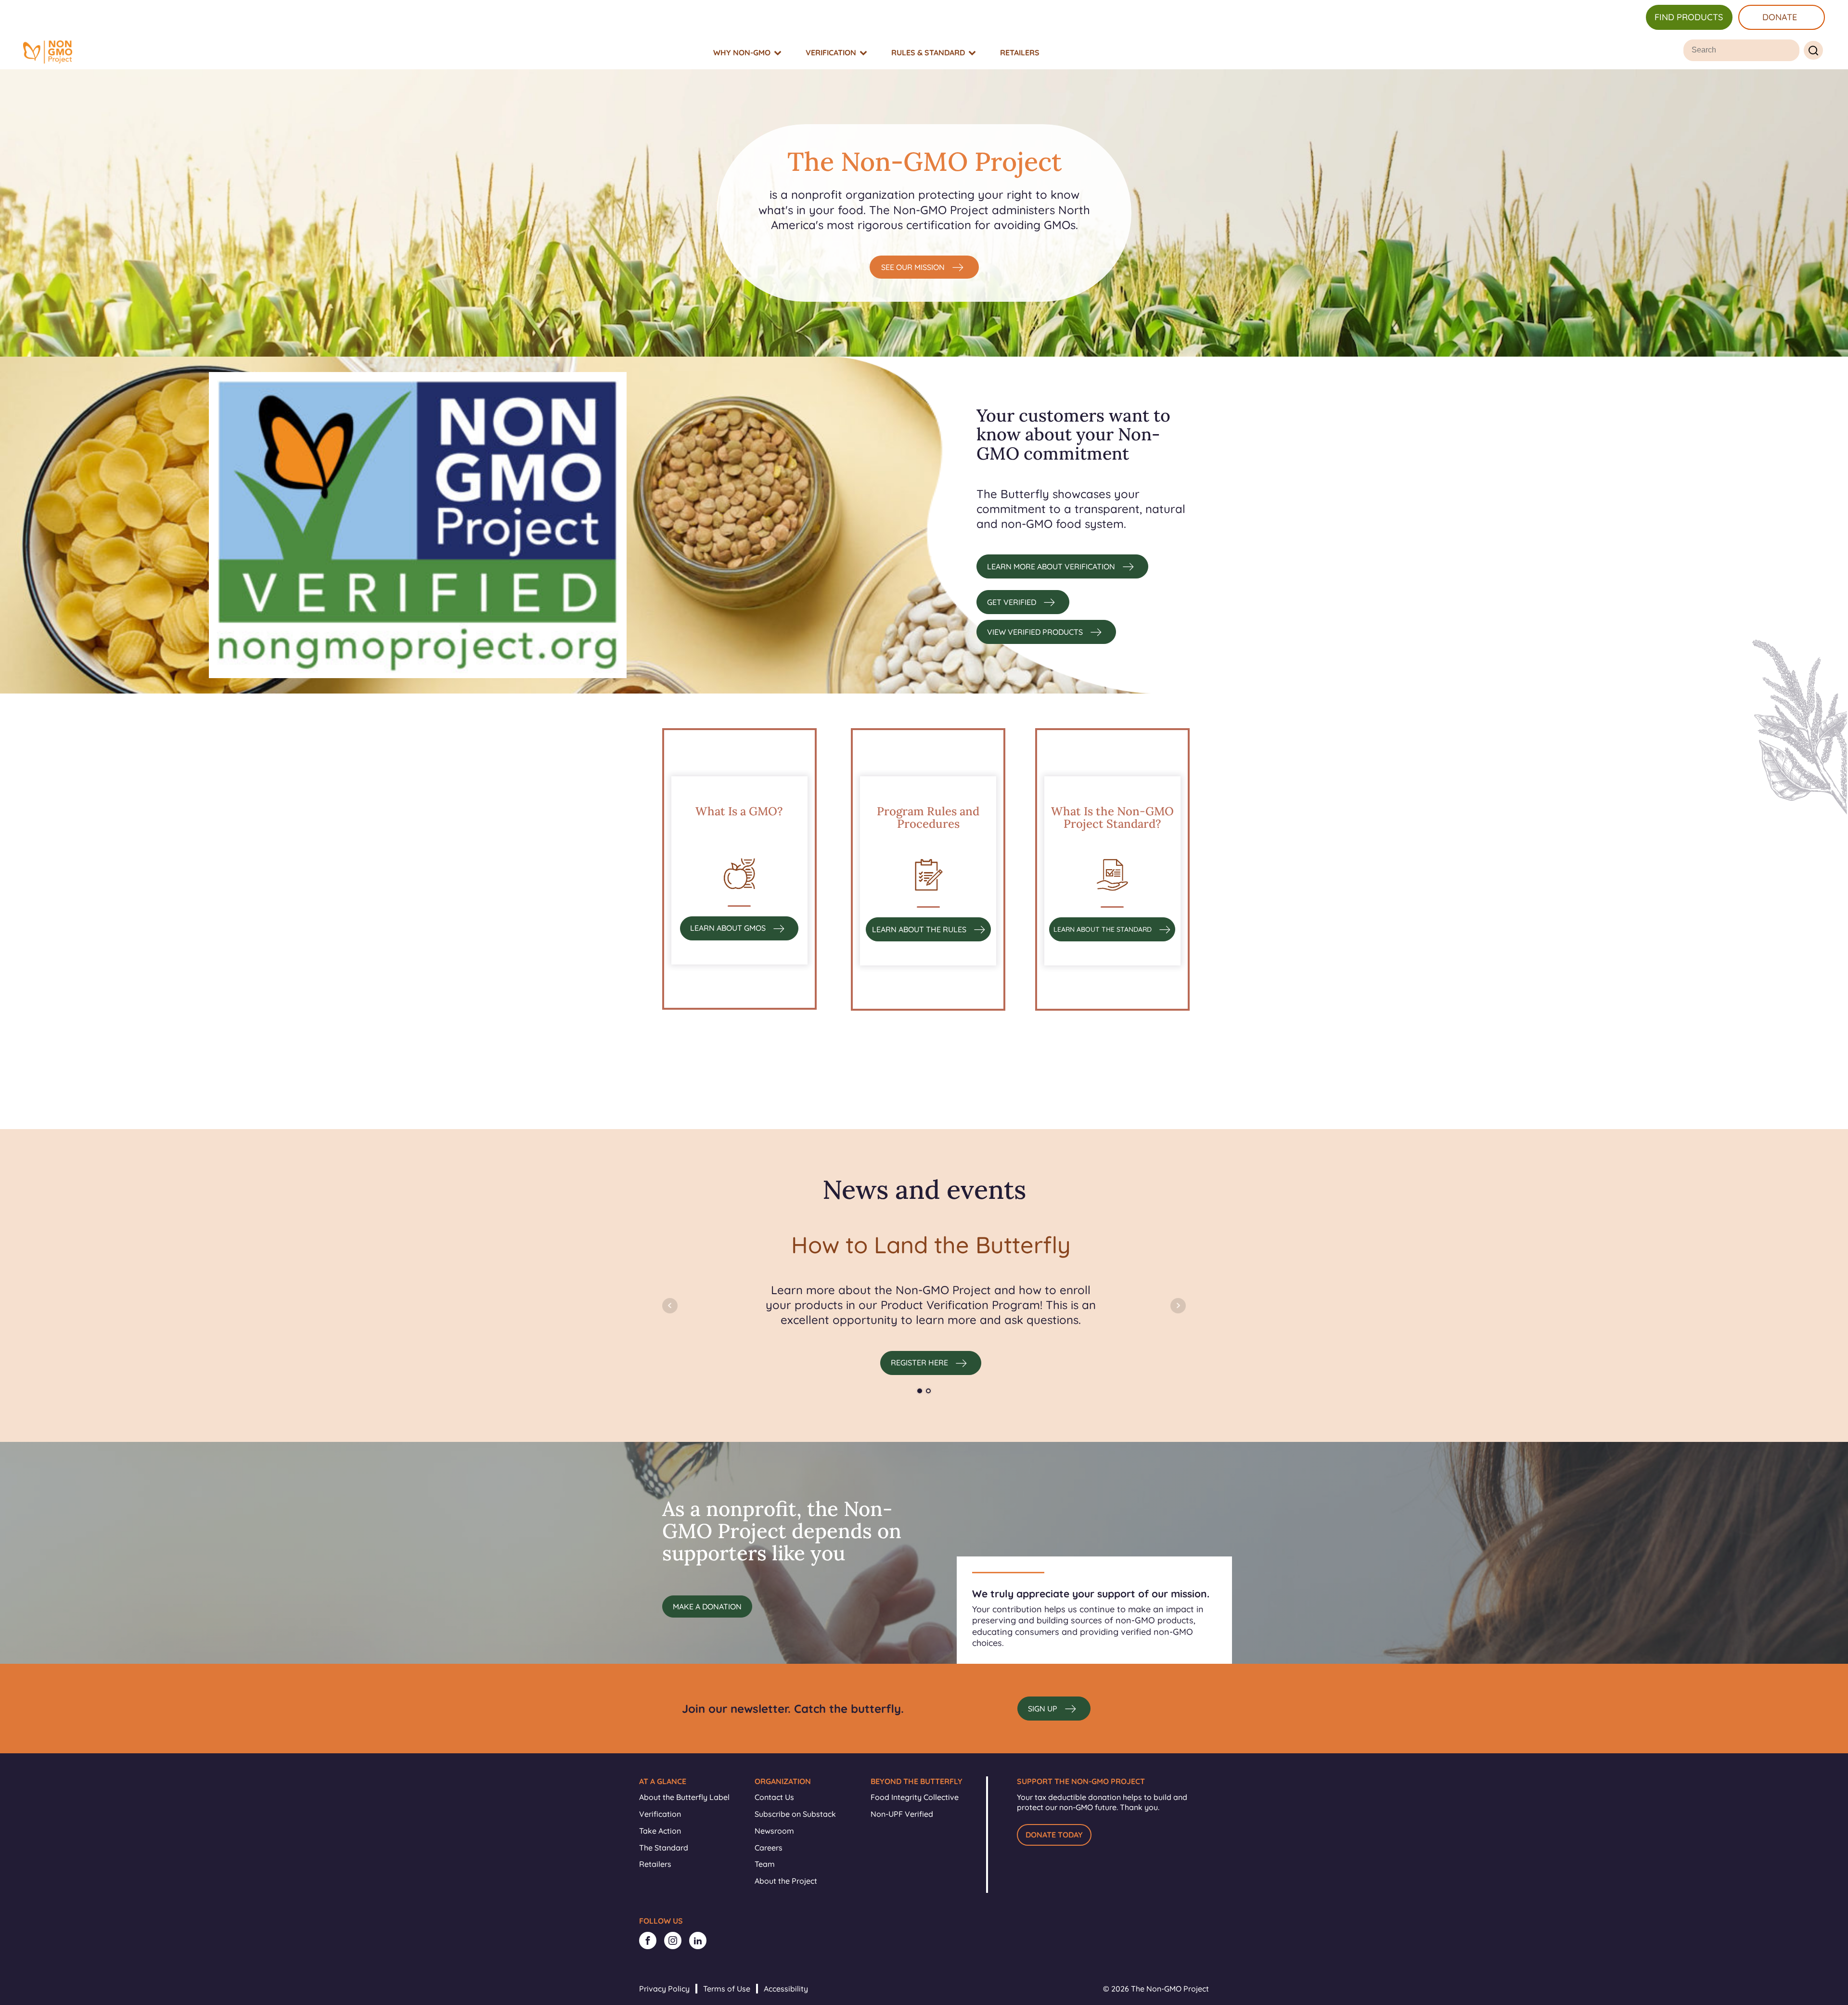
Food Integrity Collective (915, 1797)
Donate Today (1054, 1835)
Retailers (655, 1864)
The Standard (664, 1848)
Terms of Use (727, 1989)
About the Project (786, 1881)
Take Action (660, 1831)
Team (765, 1864)
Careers (769, 1848)
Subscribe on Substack (795, 1814)
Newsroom (774, 1831)
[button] (924, 267)
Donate (1780, 17)
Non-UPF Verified (902, 1814)
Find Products (1689, 17)
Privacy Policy (664, 1989)
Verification (660, 1814)
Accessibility (786, 1989)
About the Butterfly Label (684, 1797)
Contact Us (774, 1797)
